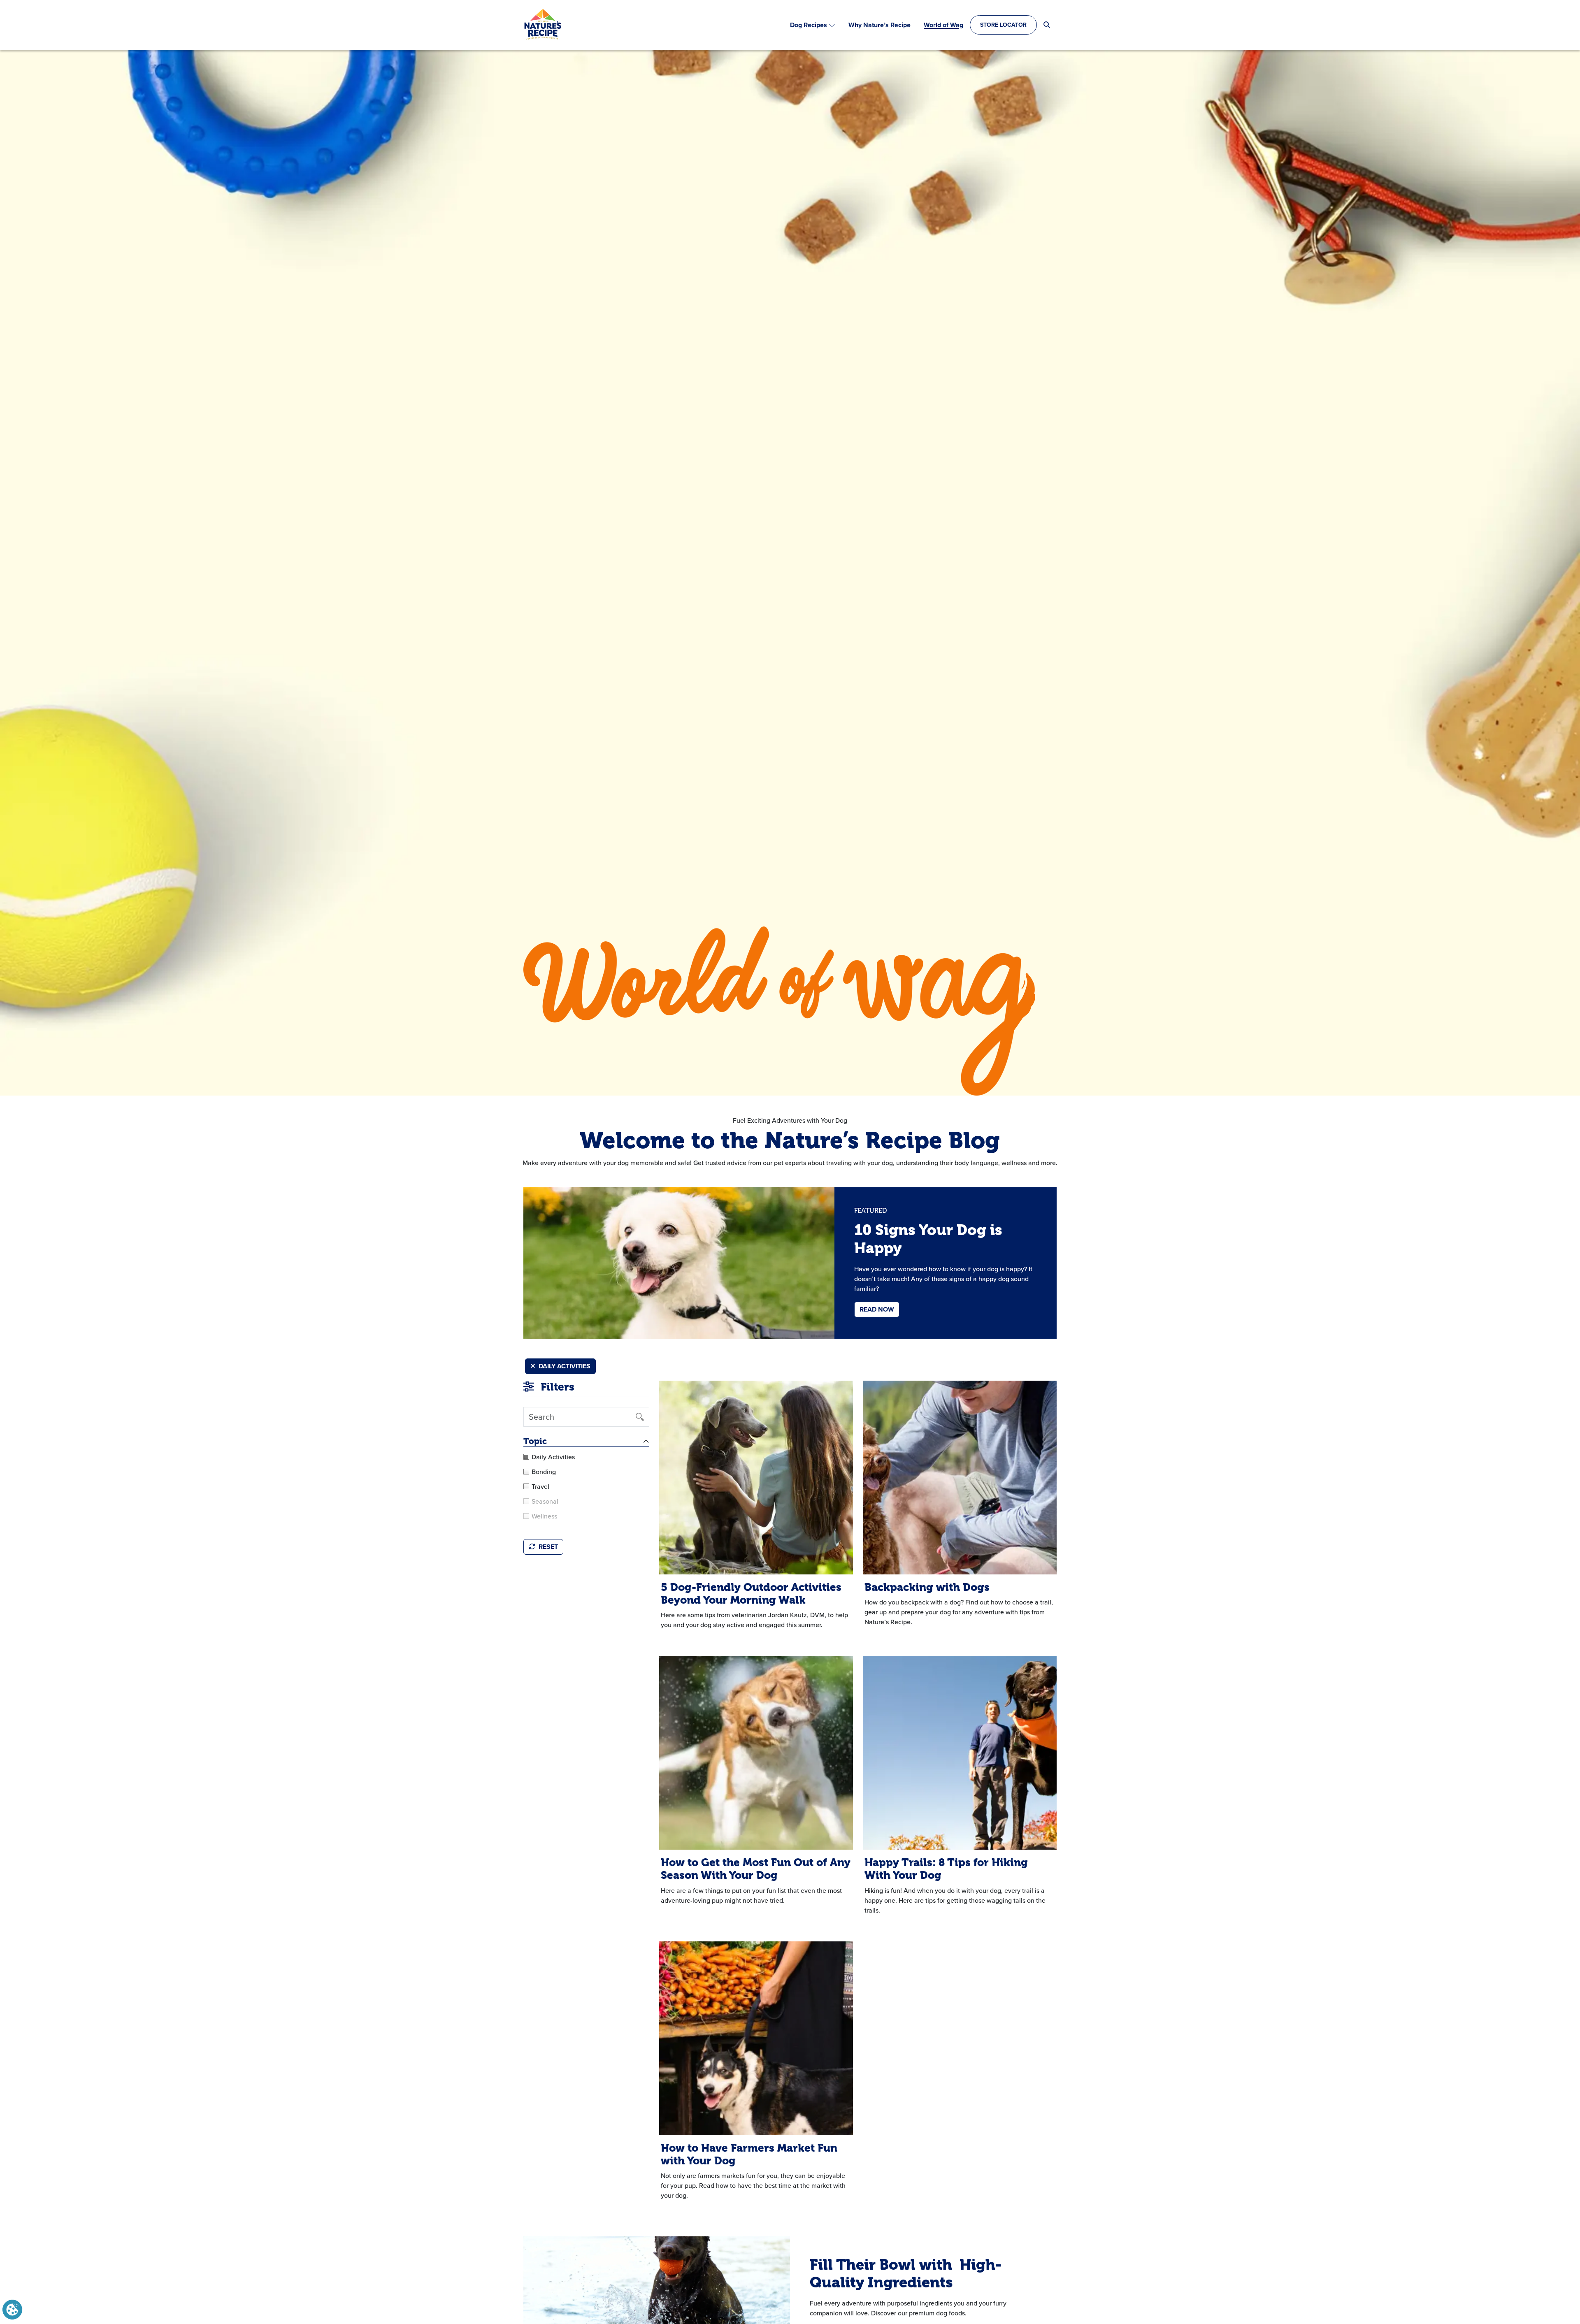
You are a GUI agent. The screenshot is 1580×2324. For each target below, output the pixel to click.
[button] (12, 2309)
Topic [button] (535, 1441)
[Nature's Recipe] (543, 25)
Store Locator (1003, 25)
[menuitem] (813, 25)
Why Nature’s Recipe (879, 25)
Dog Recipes (809, 25)
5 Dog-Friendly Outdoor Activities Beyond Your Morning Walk (751, 1594)
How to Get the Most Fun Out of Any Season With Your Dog (756, 1869)
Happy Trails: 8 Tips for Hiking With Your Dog (946, 1869)
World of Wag (943, 25)
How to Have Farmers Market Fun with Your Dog (749, 2154)
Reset (548, 1547)
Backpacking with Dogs (927, 1587)
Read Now (877, 1309)
